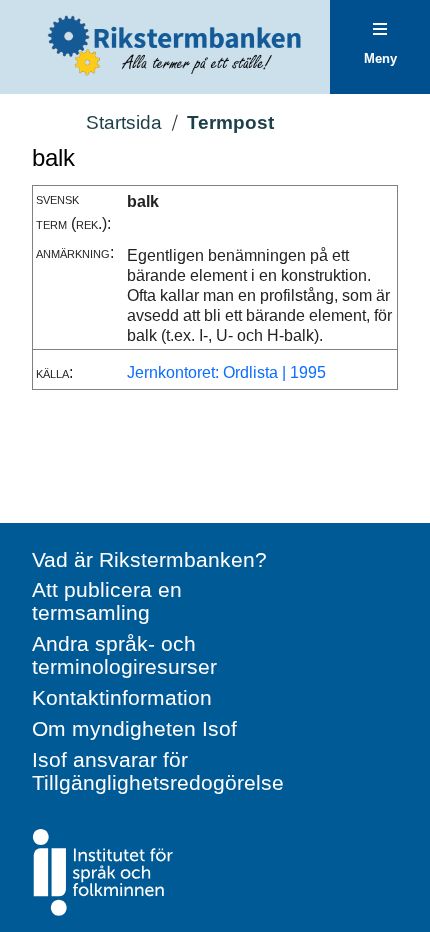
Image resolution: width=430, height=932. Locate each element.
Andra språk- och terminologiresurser (124, 655)
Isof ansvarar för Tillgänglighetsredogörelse (158, 771)
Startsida (124, 122)
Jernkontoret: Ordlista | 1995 (226, 372)
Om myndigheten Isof (134, 728)
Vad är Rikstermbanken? (149, 559)
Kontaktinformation (122, 697)
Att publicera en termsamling (107, 601)
